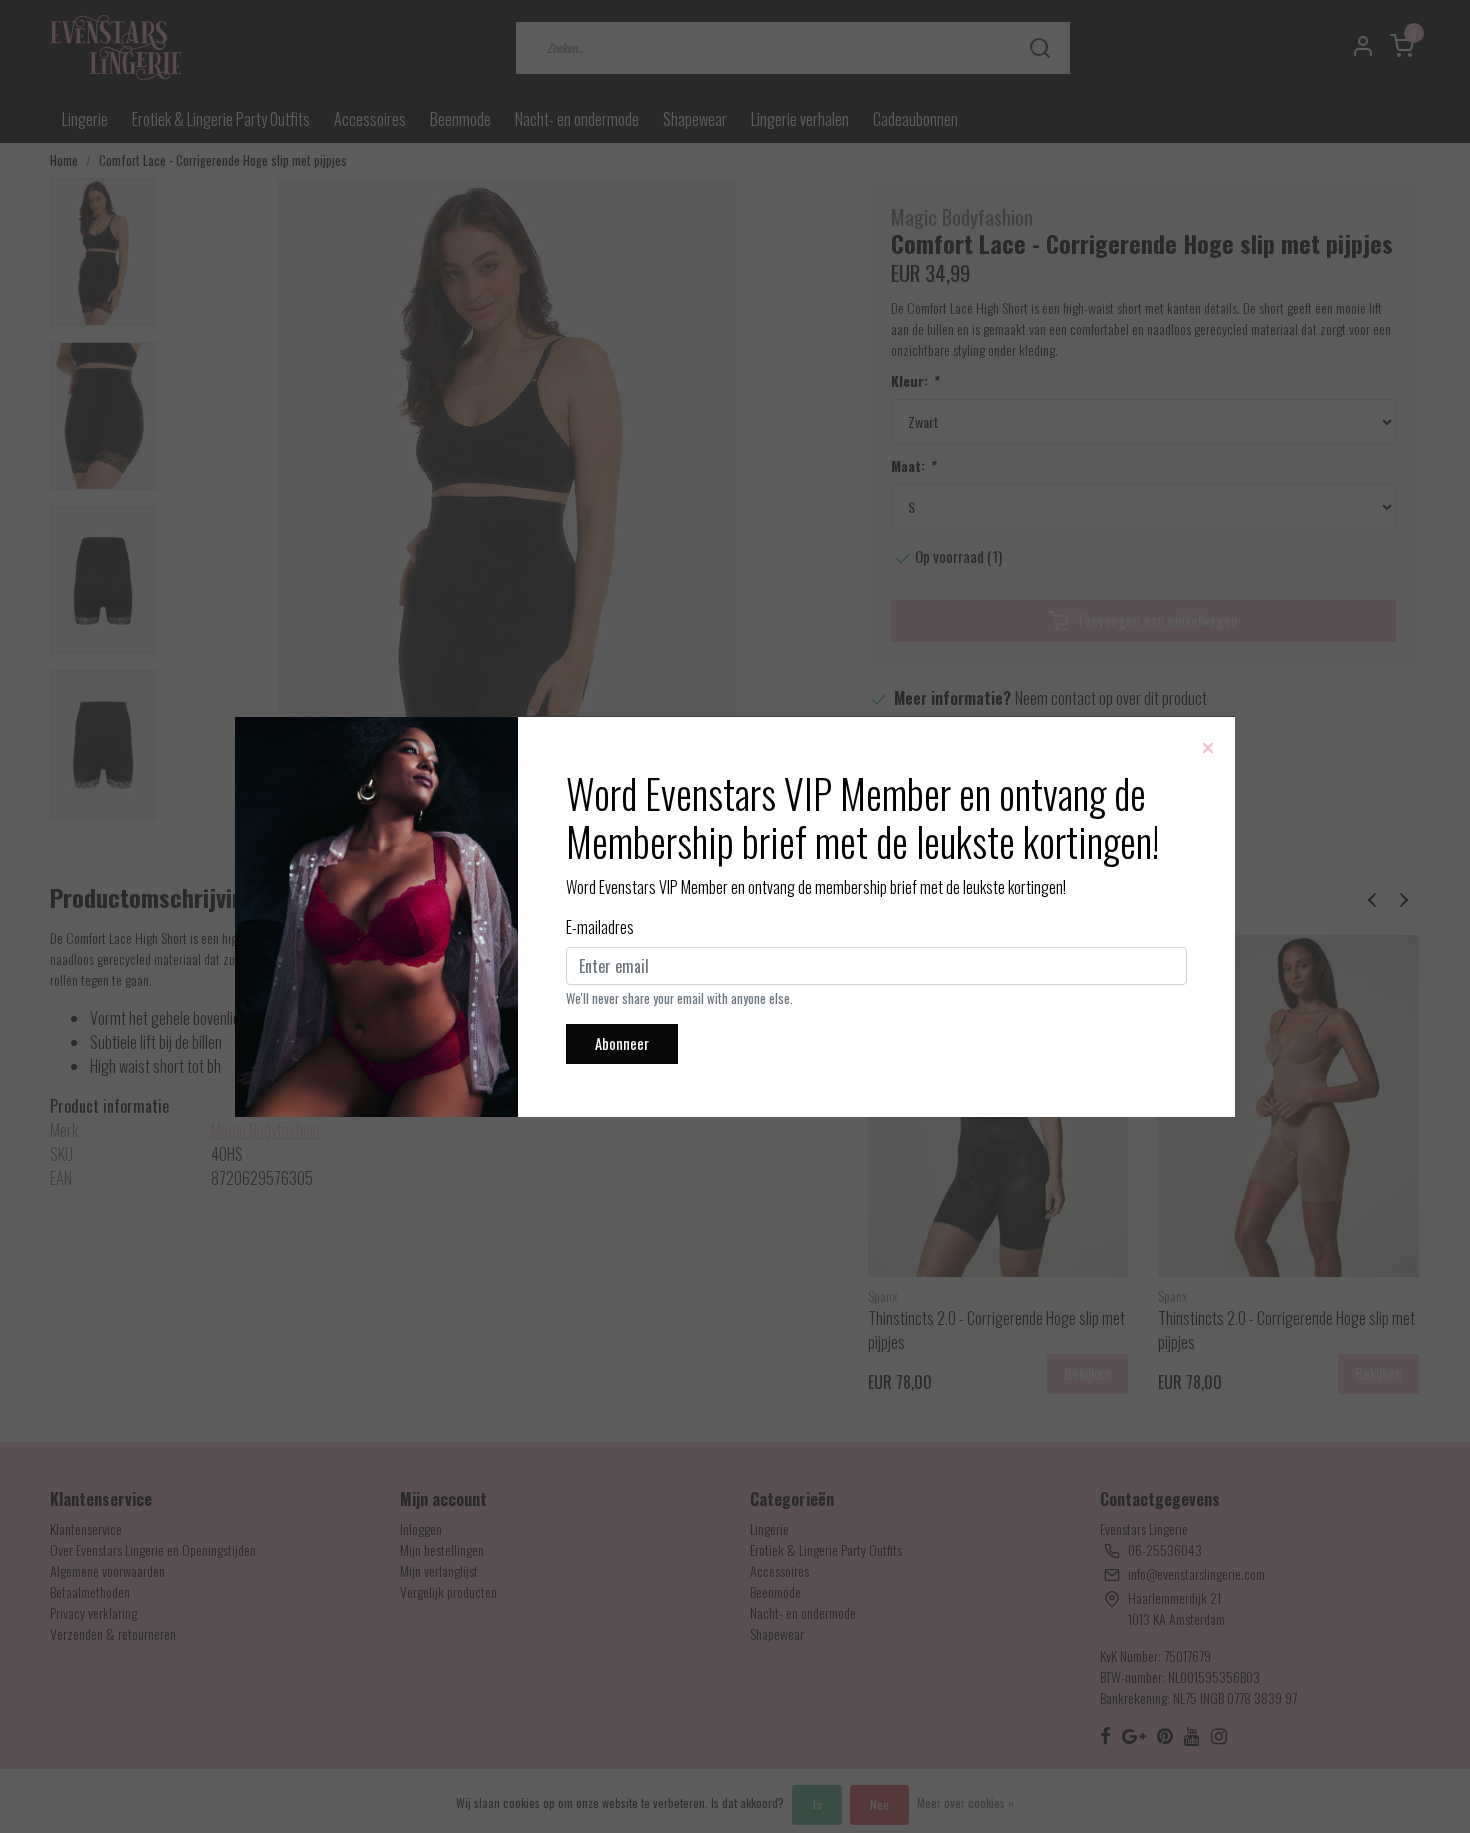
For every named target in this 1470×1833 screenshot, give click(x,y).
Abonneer (622, 1043)
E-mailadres (600, 927)
